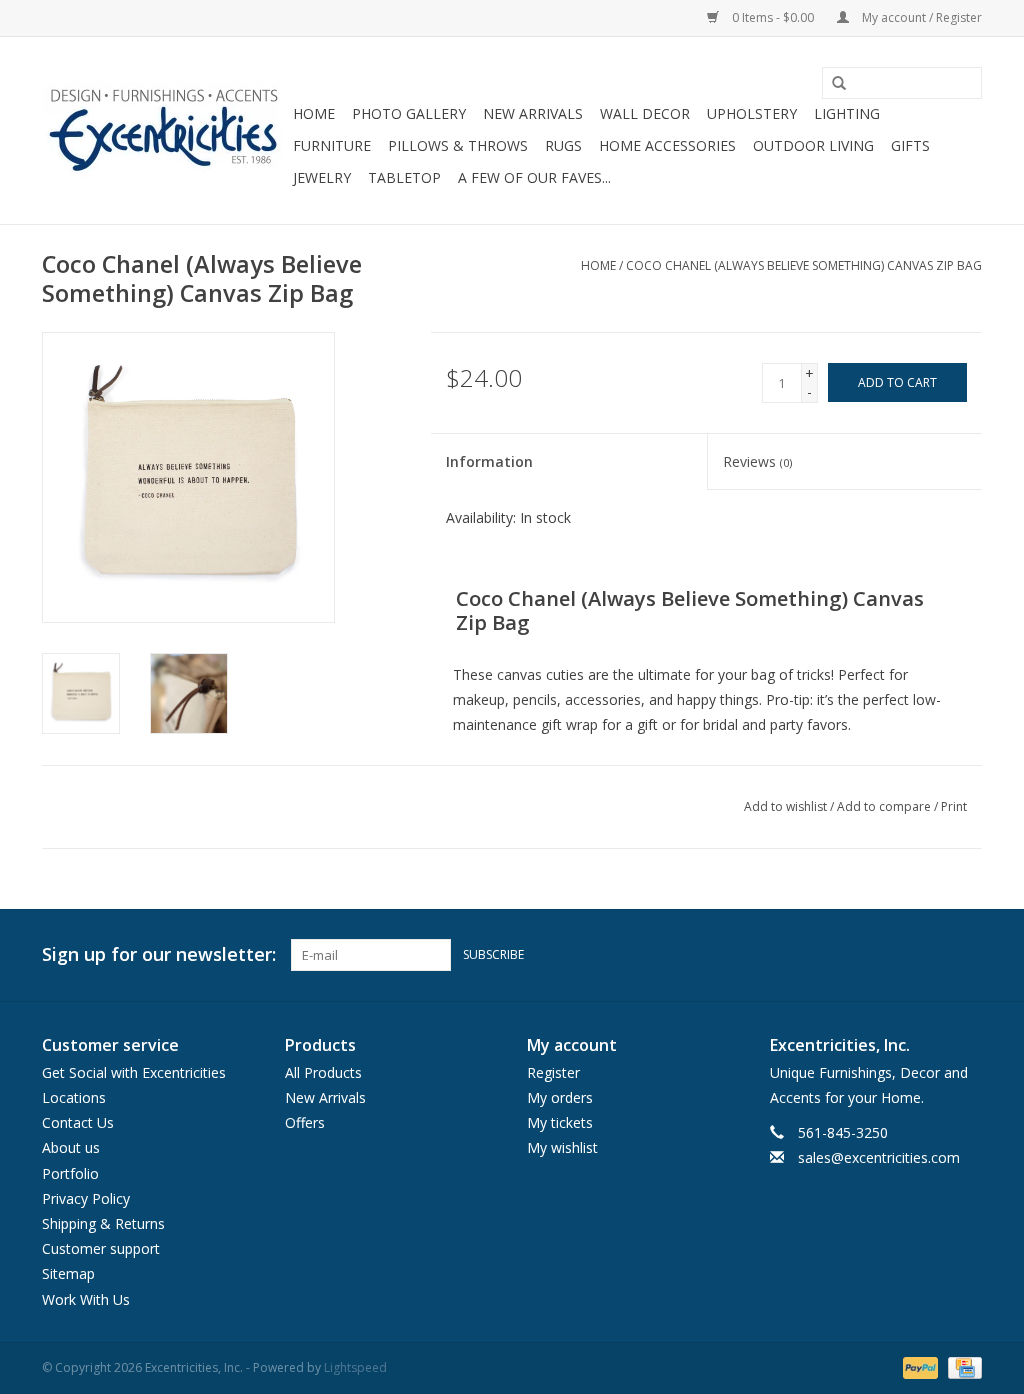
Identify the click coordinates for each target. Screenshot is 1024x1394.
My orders (560, 1097)
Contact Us (78, 1122)
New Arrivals (533, 113)
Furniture (332, 145)
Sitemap (68, 1273)
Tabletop (404, 177)
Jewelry (322, 177)
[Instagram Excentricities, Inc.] (966, 955)
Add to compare (885, 806)
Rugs (563, 145)
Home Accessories (667, 145)
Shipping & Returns (103, 1223)
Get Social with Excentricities (134, 1072)
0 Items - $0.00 (773, 17)
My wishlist (562, 1147)
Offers (305, 1122)
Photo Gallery (409, 113)
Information (489, 461)
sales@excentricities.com (879, 1157)
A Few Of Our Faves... (534, 177)
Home (314, 113)
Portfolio (70, 1173)
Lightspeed (355, 1367)
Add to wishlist (785, 806)
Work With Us (86, 1299)
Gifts (910, 145)
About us (71, 1147)
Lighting (847, 113)
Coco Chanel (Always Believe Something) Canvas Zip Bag (804, 265)
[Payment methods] (918, 1366)
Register (553, 1072)
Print (954, 806)
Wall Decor (645, 113)
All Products (323, 1072)
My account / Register (920, 17)
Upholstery (752, 113)
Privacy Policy (86, 1198)
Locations (74, 1097)
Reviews (757, 461)
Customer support (101, 1248)
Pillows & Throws (458, 145)
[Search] (832, 84)
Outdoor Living (813, 145)
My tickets (560, 1122)
